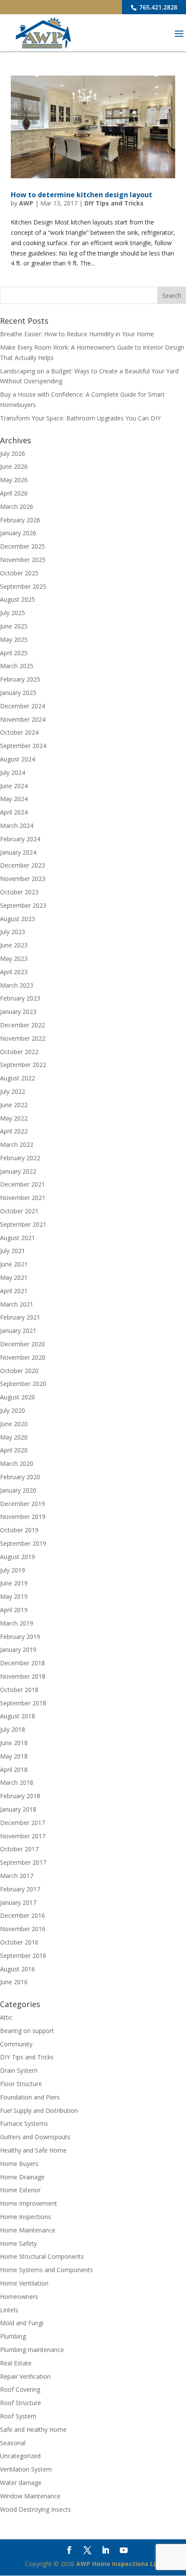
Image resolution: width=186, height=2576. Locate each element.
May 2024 (14, 799)
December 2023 (22, 865)
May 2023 (14, 958)
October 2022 (19, 1052)
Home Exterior (20, 2190)
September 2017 (23, 1862)
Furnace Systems (24, 2123)
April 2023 (14, 972)
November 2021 (23, 1198)
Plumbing (13, 2336)
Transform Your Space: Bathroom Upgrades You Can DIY (80, 418)
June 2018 (14, 1743)
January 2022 (18, 1171)
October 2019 (19, 1530)
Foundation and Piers (30, 2097)
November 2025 (23, 560)
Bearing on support (27, 2031)
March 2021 (17, 1304)
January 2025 (18, 693)
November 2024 (23, 719)
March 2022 (17, 1144)
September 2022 (23, 1065)
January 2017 (18, 1902)
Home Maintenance (28, 2230)
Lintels (9, 2310)
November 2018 (23, 1676)
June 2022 (14, 1105)
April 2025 (14, 653)
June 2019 (14, 1583)
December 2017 (22, 1823)
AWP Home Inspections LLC (119, 2564)
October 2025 (19, 573)
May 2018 (14, 1756)
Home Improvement (29, 2203)
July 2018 (13, 1729)
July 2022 (13, 1091)
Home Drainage (22, 2177)
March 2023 (17, 985)
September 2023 (23, 905)
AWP (26, 203)
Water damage (21, 2483)
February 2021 (20, 1317)
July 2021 (13, 1251)
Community (16, 2044)
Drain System (19, 2070)
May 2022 (14, 1118)
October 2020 (19, 1371)
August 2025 (18, 599)
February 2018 (20, 1796)
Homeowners (19, 2297)
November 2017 (23, 1836)
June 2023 (14, 945)
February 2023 (20, 998)
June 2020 (14, 1424)
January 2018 (18, 1809)
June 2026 (14, 466)
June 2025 (14, 626)
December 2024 (22, 706)
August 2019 (18, 1557)
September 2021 (23, 1224)
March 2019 (17, 1623)
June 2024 (14, 786)
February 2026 (20, 520)
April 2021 (14, 1291)
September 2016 (23, 1956)
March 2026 (17, 507)
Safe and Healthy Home (33, 2429)
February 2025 (20, 679)
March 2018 (17, 1782)
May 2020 (14, 1437)
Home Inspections (26, 2217)
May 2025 (14, 639)
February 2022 (20, 1158)
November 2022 (23, 1038)
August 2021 (18, 1238)
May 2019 (14, 1596)
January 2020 (18, 1490)
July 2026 (13, 453)
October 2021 (19, 1211)
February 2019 (20, 1637)
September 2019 (23, 1543)
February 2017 (20, 1889)
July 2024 (13, 772)
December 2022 (22, 1025)
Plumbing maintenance (32, 2350)
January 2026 (18, 533)
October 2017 (19, 1849)
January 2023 (18, 1012)
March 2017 (17, 1876)
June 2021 (14, 1264)
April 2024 (14, 812)
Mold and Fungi (22, 2323)
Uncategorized (20, 2456)
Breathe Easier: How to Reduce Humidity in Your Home (77, 334)
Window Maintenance (30, 2496)
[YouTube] (124, 2551)
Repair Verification (25, 2376)
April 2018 (14, 1769)
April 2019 (14, 1610)
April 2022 (14, 1131)
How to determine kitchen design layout (82, 195)
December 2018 (22, 1663)
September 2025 (23, 586)
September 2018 (23, 1703)
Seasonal (13, 2443)
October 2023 (19, 892)
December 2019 (22, 1504)
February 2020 (20, 1477)
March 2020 (17, 1463)
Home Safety (18, 2243)
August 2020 (18, 1397)
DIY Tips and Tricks (114, 203)
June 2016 (14, 1982)
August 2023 (18, 919)
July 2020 (13, 1410)
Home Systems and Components (46, 2270)
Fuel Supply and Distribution (39, 2110)
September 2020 (23, 1384)
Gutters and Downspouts (35, 2137)
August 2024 (18, 759)
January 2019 (18, 1649)
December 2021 (22, 1184)
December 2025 (22, 546)
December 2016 (22, 1915)
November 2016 (23, 1929)
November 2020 (23, 1357)
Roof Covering (20, 2389)
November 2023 (23, 879)
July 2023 (13, 932)
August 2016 (18, 1969)
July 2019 (13, 1570)
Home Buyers (19, 2164)
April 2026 (14, 493)
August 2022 (18, 1078)
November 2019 (23, 1517)
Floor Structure (21, 2084)
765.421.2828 (157, 7)
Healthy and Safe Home (33, 2150)
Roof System (18, 2416)
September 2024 (23, 746)
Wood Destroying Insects (35, 2509)
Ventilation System (26, 2469)
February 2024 (20, 839)
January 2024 (18, 852)
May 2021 (14, 1277)
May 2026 (14, 480)
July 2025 (13, 613)
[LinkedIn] (106, 2551)
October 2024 (19, 732)
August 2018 (18, 1716)
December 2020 (22, 1344)
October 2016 (19, 1942)
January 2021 (18, 1331)
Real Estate (16, 2363)
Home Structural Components (42, 2256)
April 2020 (14, 1450)
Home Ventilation (24, 2283)
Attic (6, 2017)
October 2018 (19, 1690)
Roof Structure (21, 2403)
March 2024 (17, 826)
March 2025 (17, 666)
